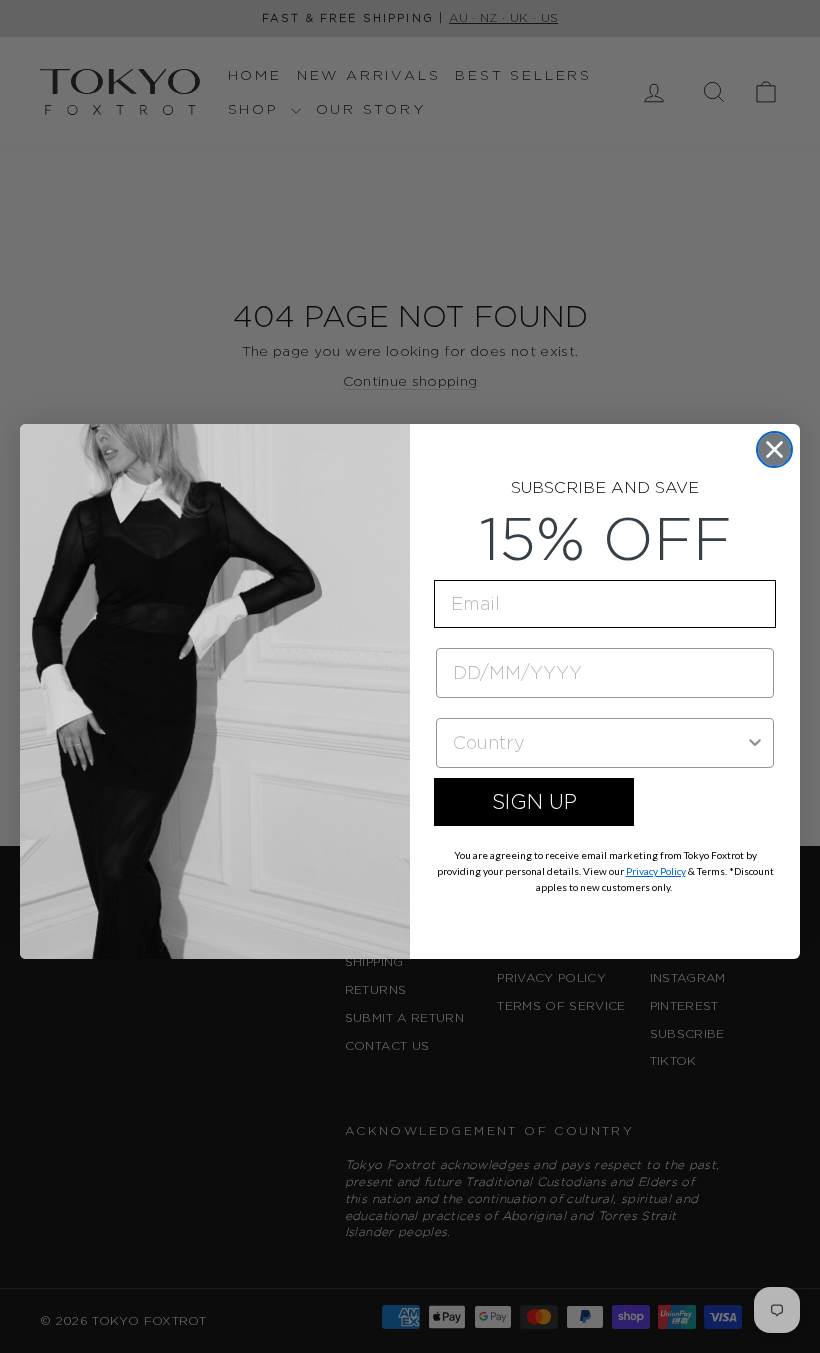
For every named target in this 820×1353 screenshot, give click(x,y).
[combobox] (599, 743)
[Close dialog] (774, 449)
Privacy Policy (656, 871)
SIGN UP (534, 801)
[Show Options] (755, 743)
